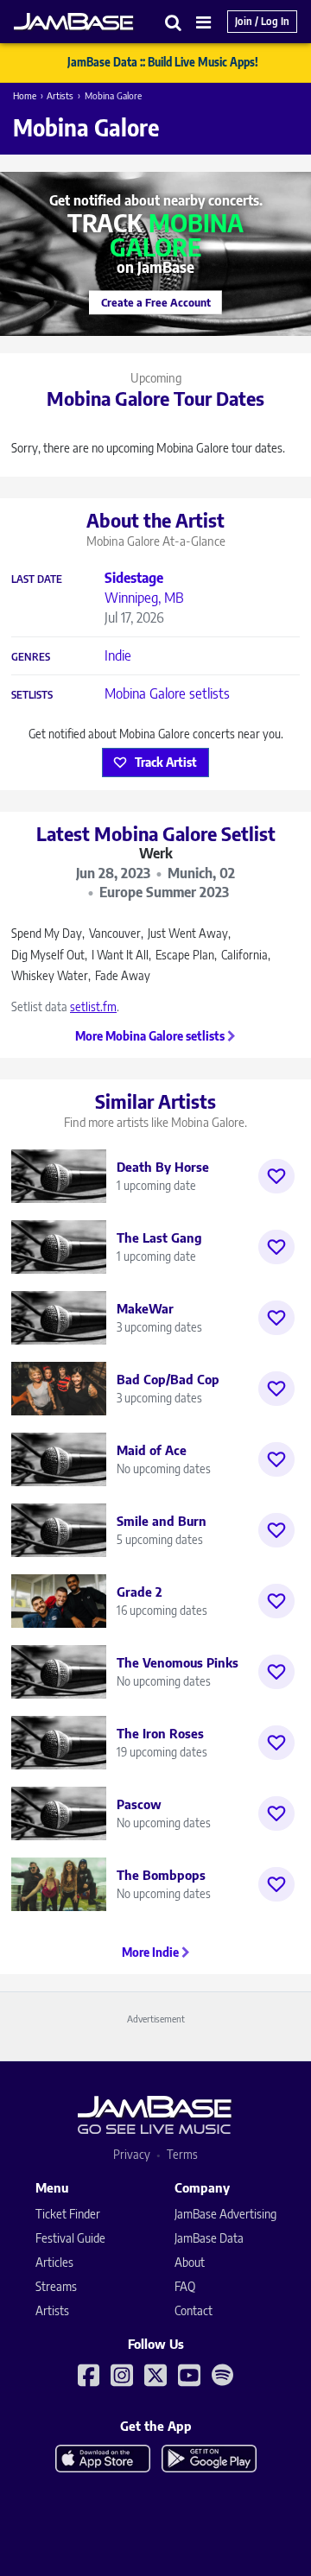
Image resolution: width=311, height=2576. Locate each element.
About (190, 2262)
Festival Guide (70, 2238)
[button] (174, 22)
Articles (54, 2262)
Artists (60, 95)
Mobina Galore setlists (167, 693)
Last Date (37, 579)
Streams (56, 2286)
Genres (31, 657)
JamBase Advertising (225, 2214)
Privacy (132, 2154)
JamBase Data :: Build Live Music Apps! (163, 62)
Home (25, 95)
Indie (118, 655)
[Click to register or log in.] (276, 1176)
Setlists (32, 695)
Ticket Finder (68, 2214)
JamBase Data (209, 2238)
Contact (194, 2310)
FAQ (185, 2286)
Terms (182, 2154)
